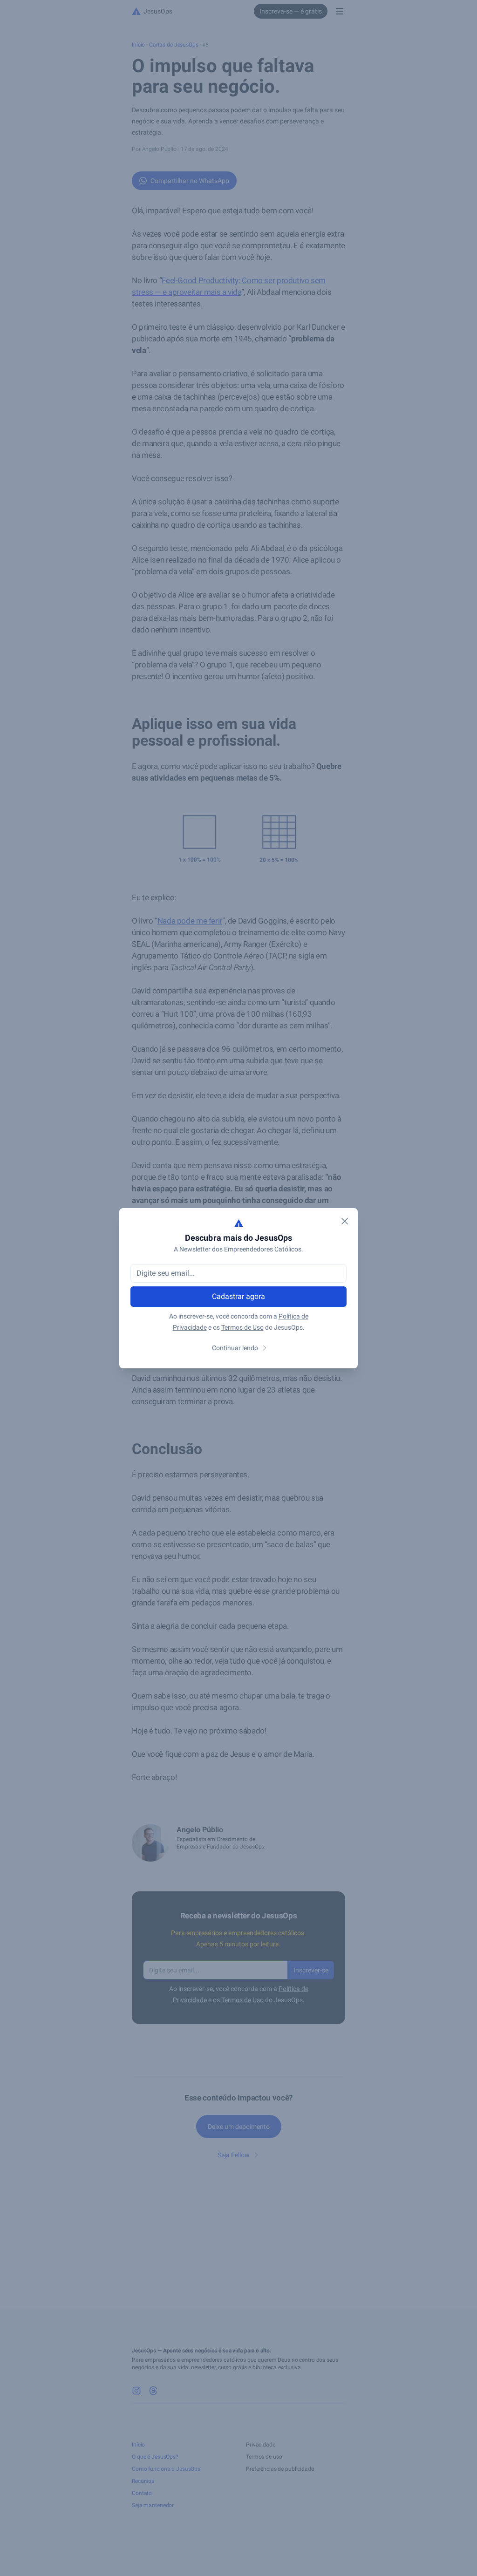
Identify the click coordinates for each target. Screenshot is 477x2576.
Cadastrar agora (238, 1296)
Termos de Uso (242, 1327)
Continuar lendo (235, 1348)
